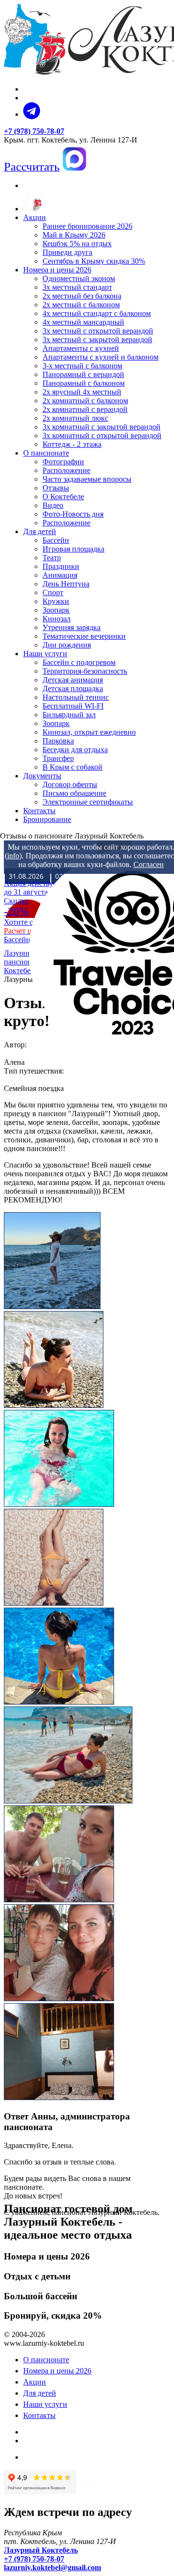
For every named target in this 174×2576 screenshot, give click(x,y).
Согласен (149, 864)
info (13, 856)
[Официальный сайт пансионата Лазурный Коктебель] (32, 209)
